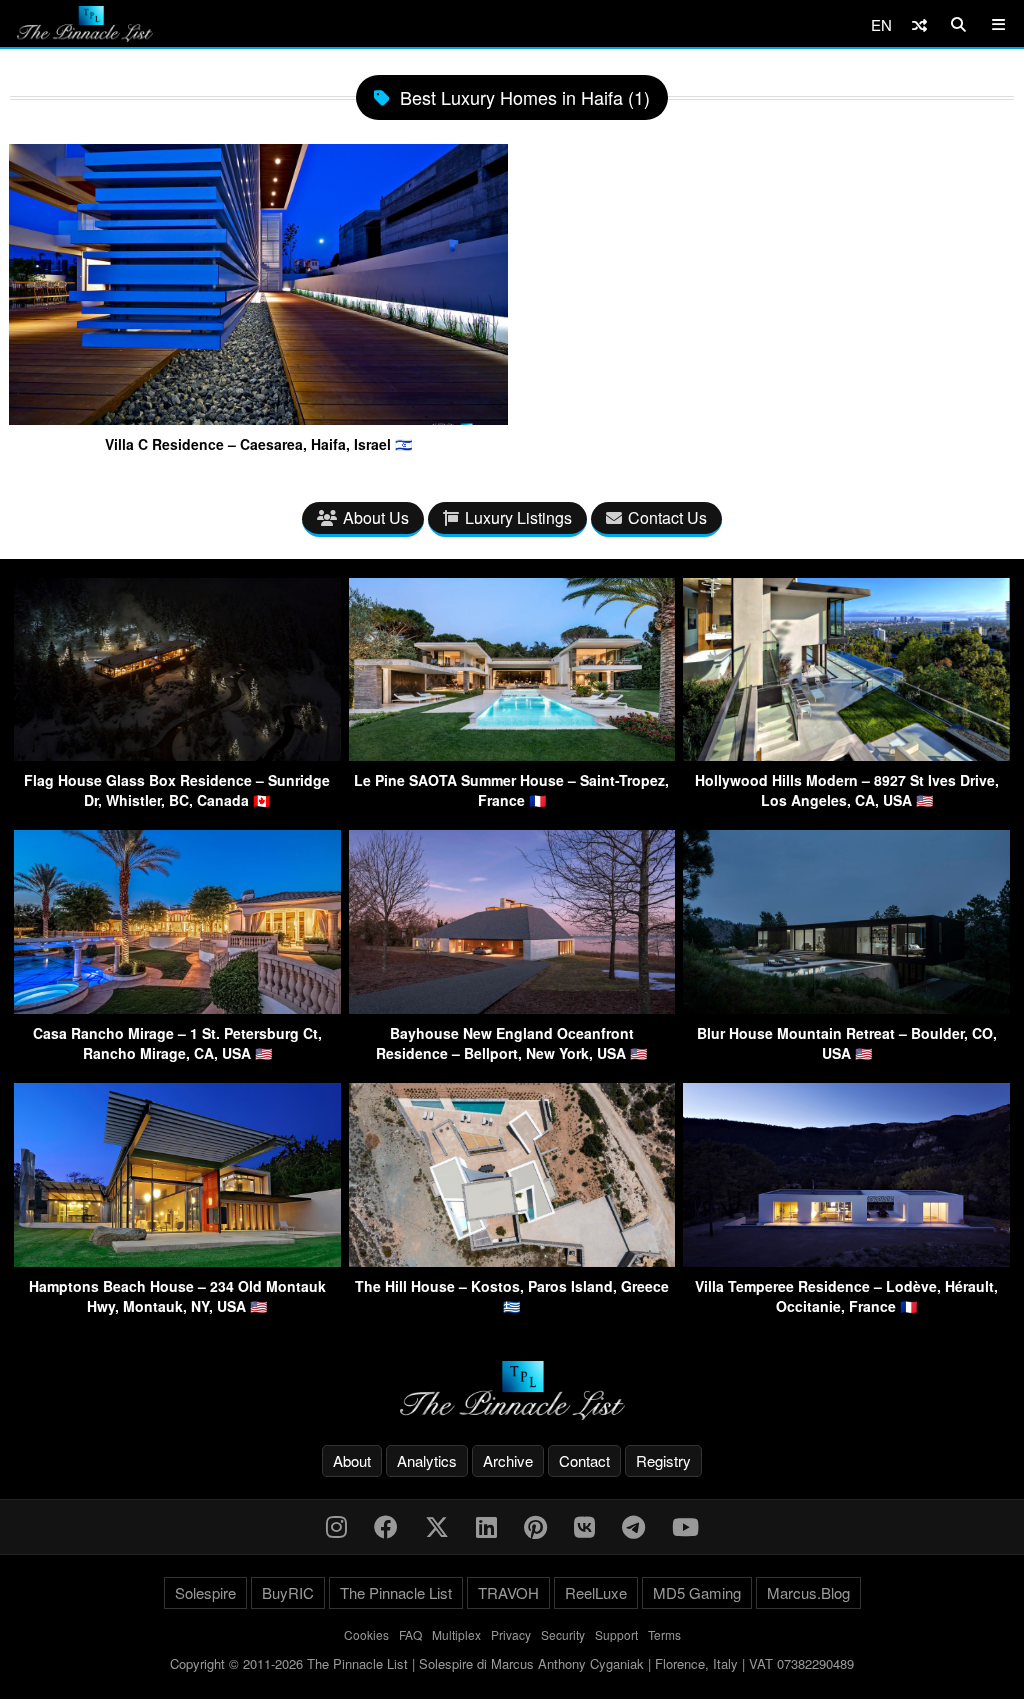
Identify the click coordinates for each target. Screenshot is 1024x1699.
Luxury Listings (518, 517)
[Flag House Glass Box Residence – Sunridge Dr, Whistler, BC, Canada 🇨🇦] (177, 754)
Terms (664, 1634)
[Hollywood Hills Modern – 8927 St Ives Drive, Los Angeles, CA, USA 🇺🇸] (846, 754)
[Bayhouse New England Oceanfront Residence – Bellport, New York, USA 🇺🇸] (512, 1007)
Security (563, 1634)
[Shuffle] (919, 24)
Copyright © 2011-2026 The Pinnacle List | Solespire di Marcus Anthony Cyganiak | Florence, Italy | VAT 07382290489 (512, 1663)
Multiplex (456, 1634)
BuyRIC (288, 1592)
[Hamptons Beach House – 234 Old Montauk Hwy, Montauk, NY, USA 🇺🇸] (177, 1260)
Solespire (205, 1592)
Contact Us (667, 517)
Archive (508, 1460)
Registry (663, 1460)
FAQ (410, 1634)
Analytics (427, 1460)
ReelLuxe (596, 1592)
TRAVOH (508, 1592)
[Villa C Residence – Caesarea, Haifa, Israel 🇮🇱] (258, 417)
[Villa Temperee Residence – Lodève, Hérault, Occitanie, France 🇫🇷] (846, 1260)
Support (616, 1634)
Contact (584, 1460)
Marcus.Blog (808, 1592)
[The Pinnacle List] (512, 1390)
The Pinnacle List (396, 1592)
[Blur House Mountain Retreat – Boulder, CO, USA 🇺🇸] (846, 1007)
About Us (376, 517)
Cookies (366, 1634)
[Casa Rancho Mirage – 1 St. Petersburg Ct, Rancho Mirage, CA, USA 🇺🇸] (177, 1007)
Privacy (511, 1634)
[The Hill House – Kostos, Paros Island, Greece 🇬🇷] (512, 1260)
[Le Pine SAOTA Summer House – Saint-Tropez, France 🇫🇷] (512, 754)
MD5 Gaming (697, 1592)
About (352, 1460)
